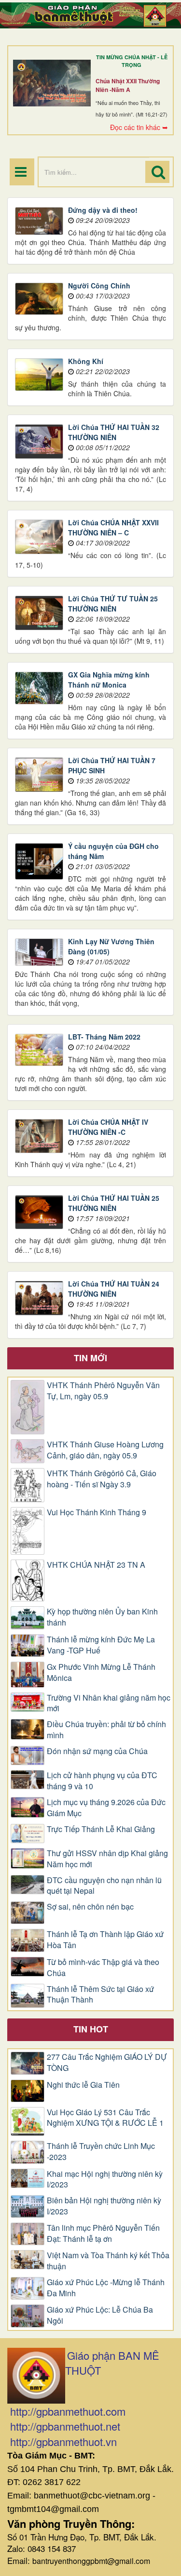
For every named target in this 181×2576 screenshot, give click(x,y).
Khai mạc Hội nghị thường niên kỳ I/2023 (105, 2179)
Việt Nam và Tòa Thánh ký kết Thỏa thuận (108, 2261)
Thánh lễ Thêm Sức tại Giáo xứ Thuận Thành (100, 1995)
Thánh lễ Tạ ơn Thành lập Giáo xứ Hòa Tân (105, 1940)
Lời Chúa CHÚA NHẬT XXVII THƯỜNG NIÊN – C (113, 527)
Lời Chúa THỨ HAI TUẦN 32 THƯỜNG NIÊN (114, 432)
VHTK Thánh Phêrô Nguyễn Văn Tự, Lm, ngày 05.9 (103, 1391)
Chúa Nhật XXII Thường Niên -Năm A (128, 85)
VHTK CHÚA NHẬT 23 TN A (96, 1565)
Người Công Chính (99, 286)
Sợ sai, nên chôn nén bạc (90, 1907)
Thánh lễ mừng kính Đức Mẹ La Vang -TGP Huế (101, 1645)
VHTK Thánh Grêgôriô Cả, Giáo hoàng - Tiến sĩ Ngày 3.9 (102, 1479)
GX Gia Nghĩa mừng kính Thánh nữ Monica (109, 680)
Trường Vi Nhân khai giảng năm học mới (109, 1703)
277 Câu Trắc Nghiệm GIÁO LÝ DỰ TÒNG (107, 2062)
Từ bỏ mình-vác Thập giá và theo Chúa (103, 1968)
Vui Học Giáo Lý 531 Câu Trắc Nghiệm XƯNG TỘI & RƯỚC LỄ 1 (105, 2118)
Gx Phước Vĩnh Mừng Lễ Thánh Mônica (101, 1672)
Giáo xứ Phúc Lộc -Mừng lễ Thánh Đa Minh (106, 2288)
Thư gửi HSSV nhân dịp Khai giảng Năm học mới (107, 1859)
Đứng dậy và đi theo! (103, 210)
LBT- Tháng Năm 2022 (104, 1037)
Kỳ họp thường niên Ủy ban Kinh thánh (102, 1617)
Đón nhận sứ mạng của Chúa (97, 1751)
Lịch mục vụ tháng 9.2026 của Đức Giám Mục (106, 1808)
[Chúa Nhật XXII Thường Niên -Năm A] (52, 83)
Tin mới (90, 1358)
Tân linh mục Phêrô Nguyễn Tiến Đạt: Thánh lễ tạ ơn (103, 2233)
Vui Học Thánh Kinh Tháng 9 (97, 1512)
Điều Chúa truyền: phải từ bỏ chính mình (106, 1730)
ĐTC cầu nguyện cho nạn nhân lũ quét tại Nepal (104, 1886)
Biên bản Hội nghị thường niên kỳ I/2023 (104, 2206)
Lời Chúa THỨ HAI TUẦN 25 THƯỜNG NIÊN (114, 1203)
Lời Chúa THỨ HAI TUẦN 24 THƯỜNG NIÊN (114, 1289)
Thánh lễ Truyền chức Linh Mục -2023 (101, 2152)
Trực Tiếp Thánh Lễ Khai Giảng (101, 1829)
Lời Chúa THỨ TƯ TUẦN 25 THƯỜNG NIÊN (113, 604)
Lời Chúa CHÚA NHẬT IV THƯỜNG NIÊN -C (108, 1127)
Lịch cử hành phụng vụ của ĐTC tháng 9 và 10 (102, 1781)
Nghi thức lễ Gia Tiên (83, 2085)
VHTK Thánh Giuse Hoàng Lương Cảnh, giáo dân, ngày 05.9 (105, 1450)
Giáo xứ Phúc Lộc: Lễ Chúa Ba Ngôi (100, 2315)
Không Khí (86, 361)
